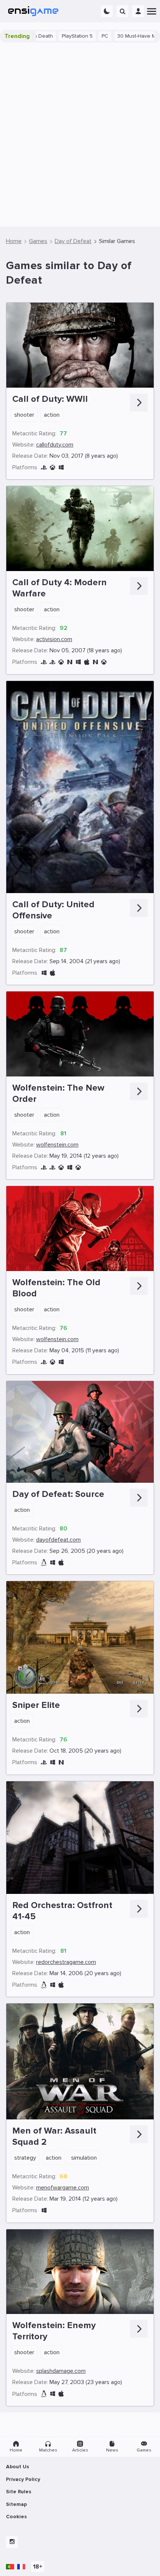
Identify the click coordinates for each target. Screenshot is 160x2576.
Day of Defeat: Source (58, 1494)
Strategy (25, 2158)
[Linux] (44, 1563)
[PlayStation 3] (44, 662)
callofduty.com (55, 445)
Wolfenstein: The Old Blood (56, 1288)
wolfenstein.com (57, 1145)
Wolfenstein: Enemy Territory (54, 2331)
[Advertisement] (80, 135)
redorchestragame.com (66, 1962)
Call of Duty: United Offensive (53, 910)
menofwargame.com (63, 2188)
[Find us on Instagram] (12, 2542)
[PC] (61, 468)
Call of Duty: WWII (50, 399)
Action (52, 415)
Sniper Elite (36, 1705)
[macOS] (87, 662)
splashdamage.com (61, 2371)
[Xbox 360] (104, 662)
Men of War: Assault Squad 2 (54, 2136)
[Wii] (95, 662)
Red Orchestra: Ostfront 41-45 (62, 1911)
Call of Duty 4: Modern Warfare (60, 588)
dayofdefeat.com (58, 1540)
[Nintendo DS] (70, 662)
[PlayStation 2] (44, 1762)
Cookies (16, 2517)
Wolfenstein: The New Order (58, 1093)
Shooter (24, 415)
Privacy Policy (23, 2479)
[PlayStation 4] (44, 468)
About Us (17, 2467)
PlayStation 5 (37, 36)
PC (64, 36)
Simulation (84, 2158)
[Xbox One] (52, 468)
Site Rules (19, 2492)
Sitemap (16, 2504)
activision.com (54, 639)
